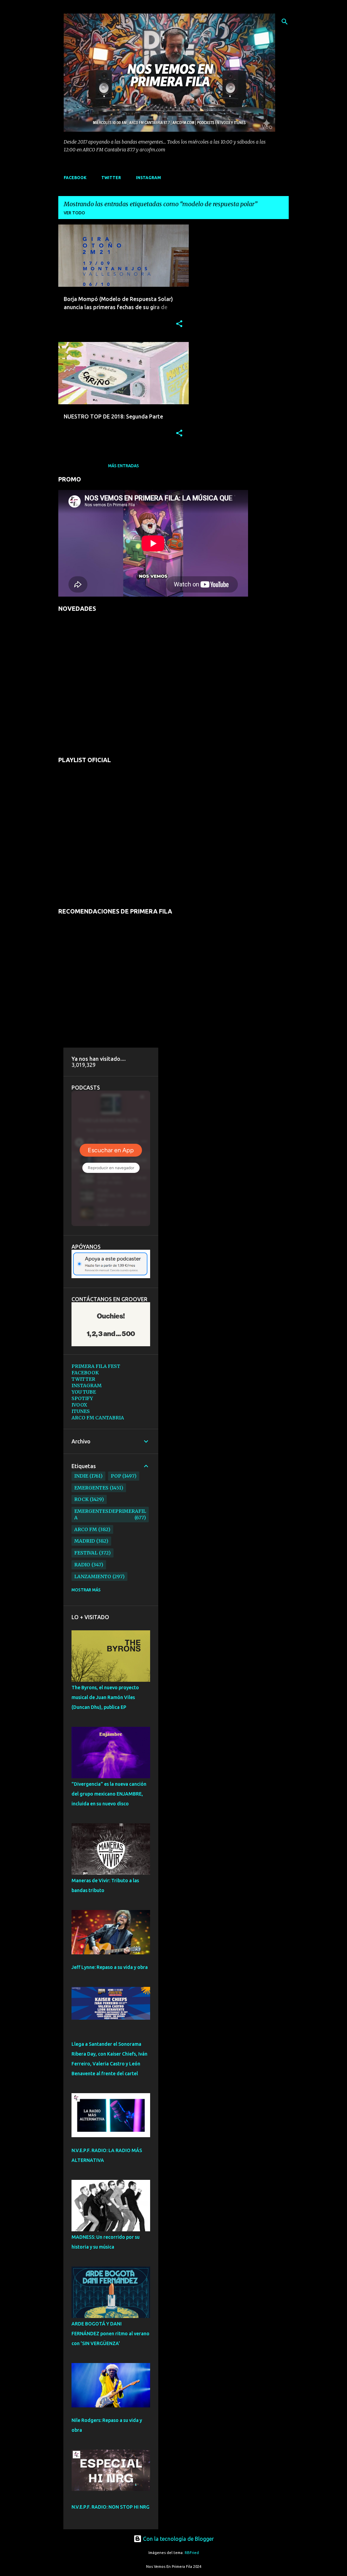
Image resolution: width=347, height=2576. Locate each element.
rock (81, 1499)
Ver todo (74, 213)
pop (116, 1476)
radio (82, 1565)
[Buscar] (285, 22)
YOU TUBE (84, 1392)
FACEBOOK (75, 178)
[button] (179, 324)
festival (86, 1553)
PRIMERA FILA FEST (96, 1366)
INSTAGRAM (148, 178)
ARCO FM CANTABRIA (98, 1418)
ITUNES (81, 1411)
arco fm (86, 1529)
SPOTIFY (82, 1398)
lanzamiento (93, 1576)
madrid (85, 1541)
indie (81, 1476)
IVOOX (79, 1405)
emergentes (91, 1488)
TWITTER (111, 178)
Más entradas (124, 466)
